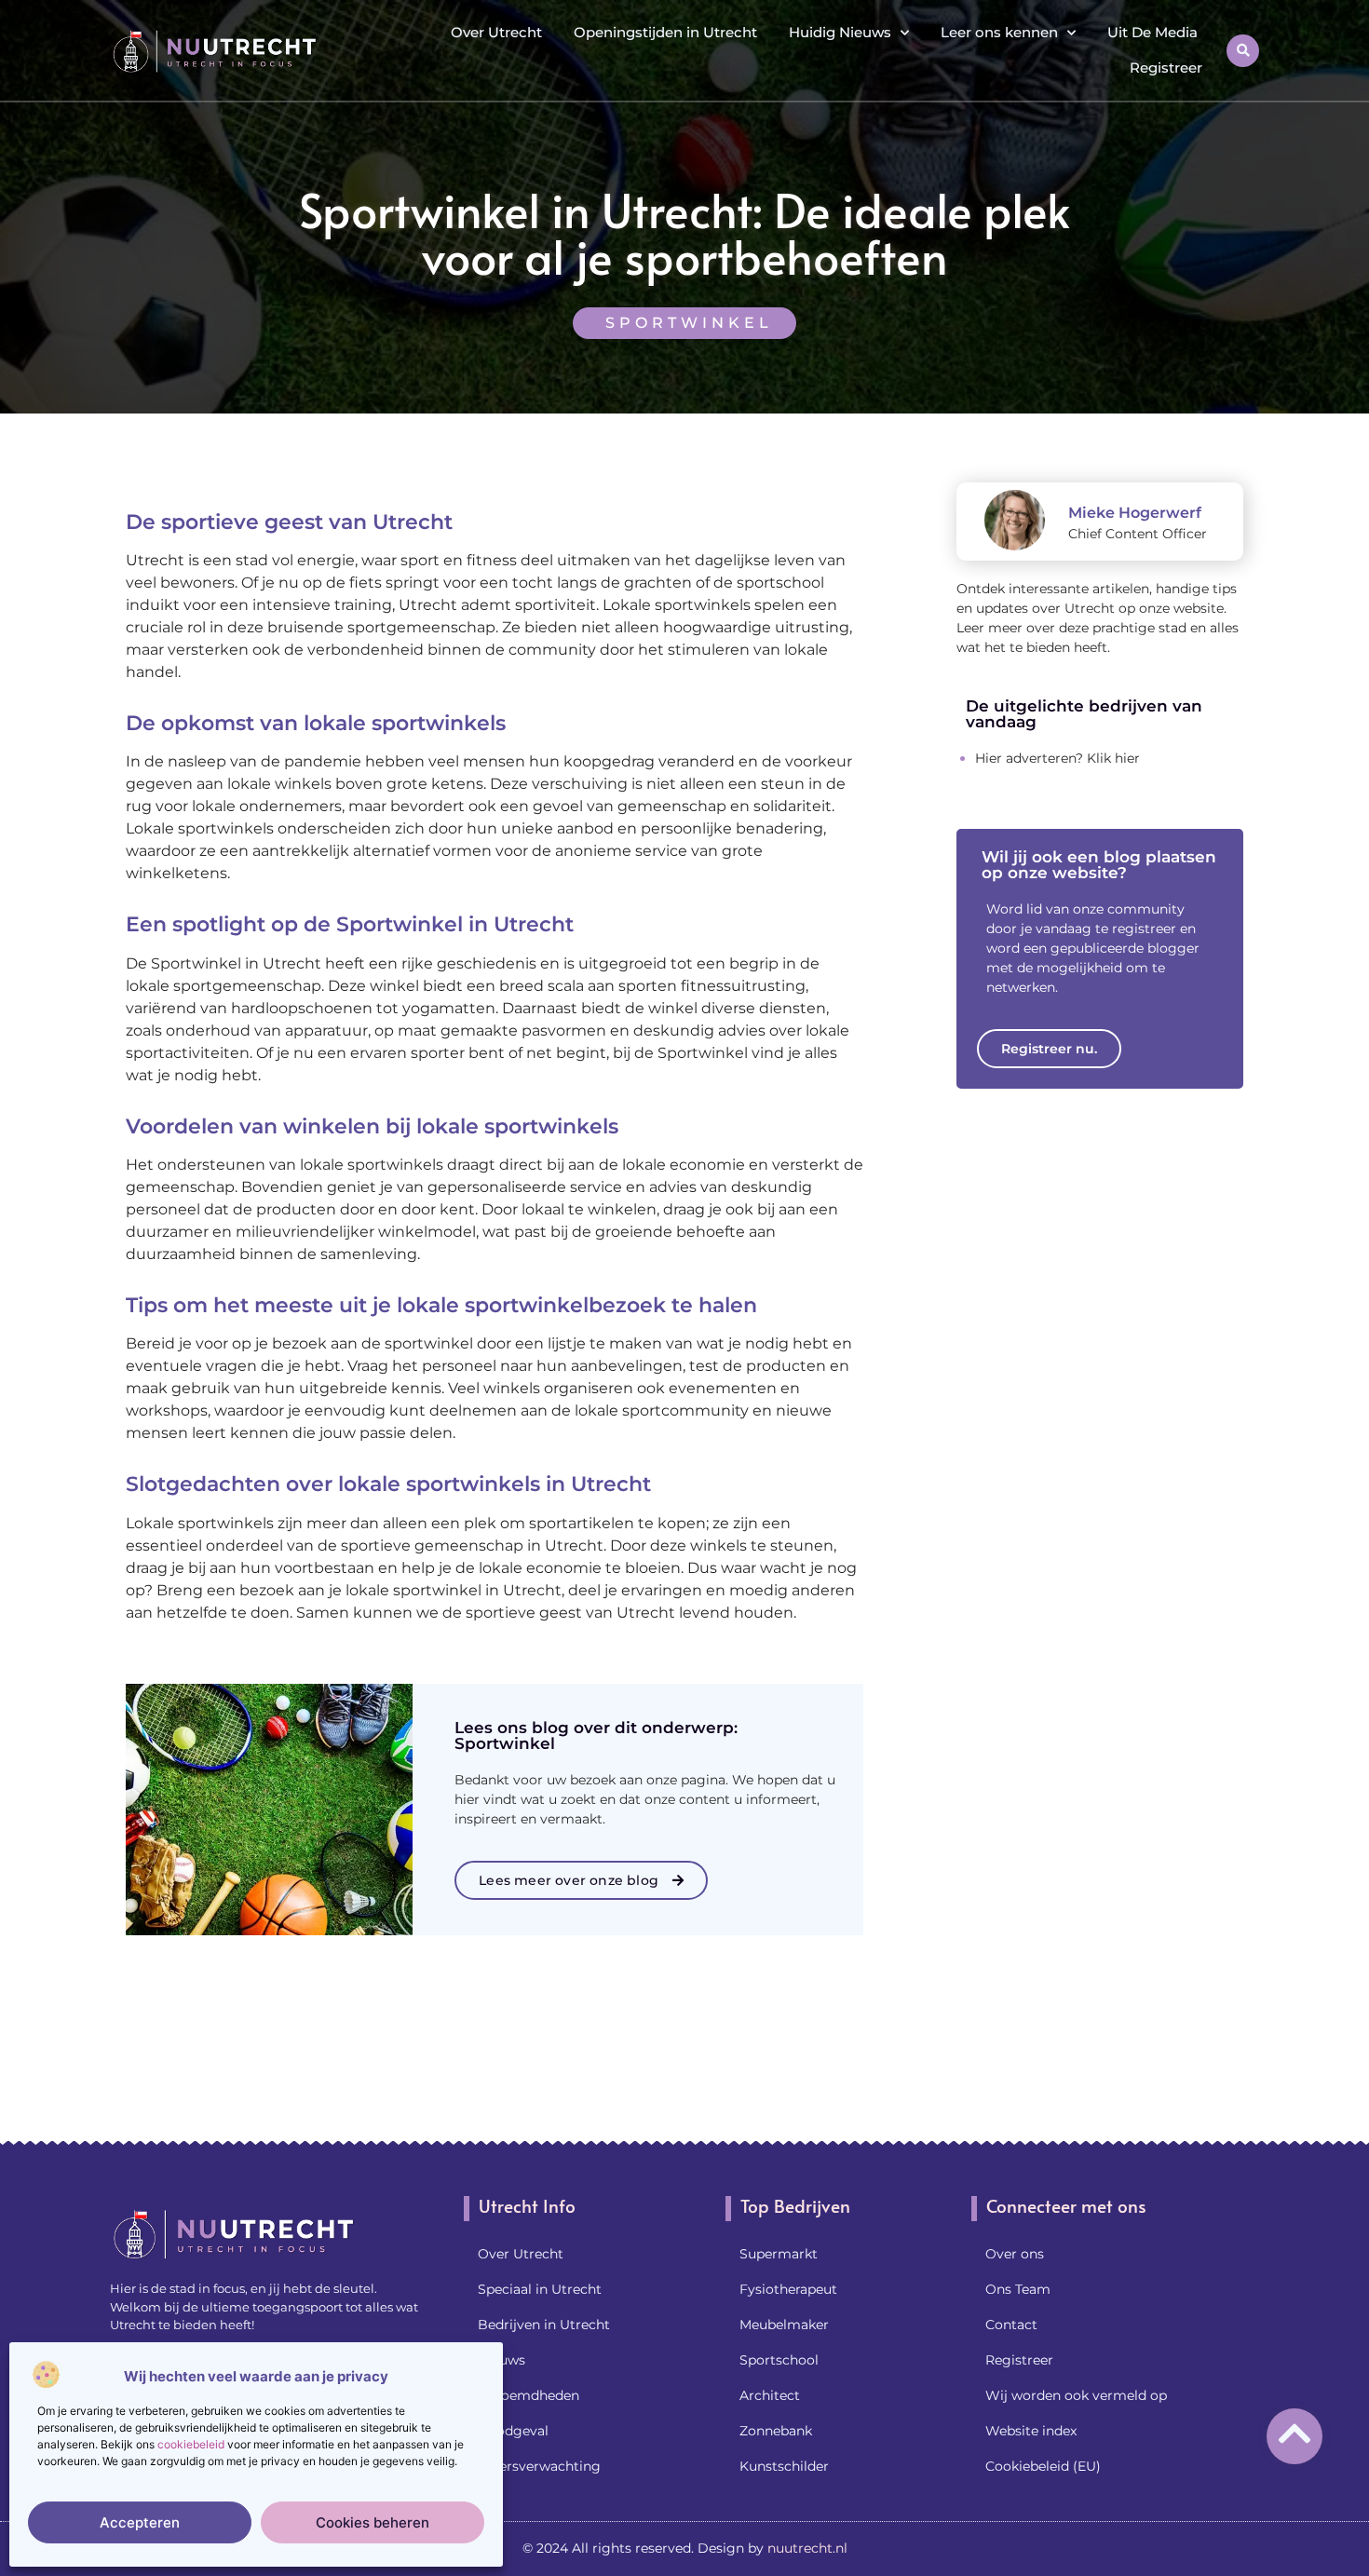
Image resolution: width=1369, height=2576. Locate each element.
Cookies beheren (373, 2522)
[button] (1243, 51)
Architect (770, 2395)
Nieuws (502, 2360)
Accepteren (140, 2522)
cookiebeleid (191, 2444)
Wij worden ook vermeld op (1076, 2395)
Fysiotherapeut (788, 2289)
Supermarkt (779, 2254)
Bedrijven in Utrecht (544, 2325)
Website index (1031, 2431)
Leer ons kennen (999, 32)
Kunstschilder (784, 2466)
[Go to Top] (1294, 2434)
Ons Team (1018, 2289)
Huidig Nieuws (840, 32)
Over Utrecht (496, 32)
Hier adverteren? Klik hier (1057, 758)
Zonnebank (776, 2431)
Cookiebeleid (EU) (1043, 2466)
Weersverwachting (539, 2466)
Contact (1011, 2325)
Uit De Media (1152, 32)
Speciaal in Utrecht (540, 2289)
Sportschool (779, 2360)
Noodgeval (513, 2431)
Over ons (1015, 2254)
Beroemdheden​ (529, 2395)
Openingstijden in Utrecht (665, 32)
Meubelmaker (784, 2325)
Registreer (1166, 68)
